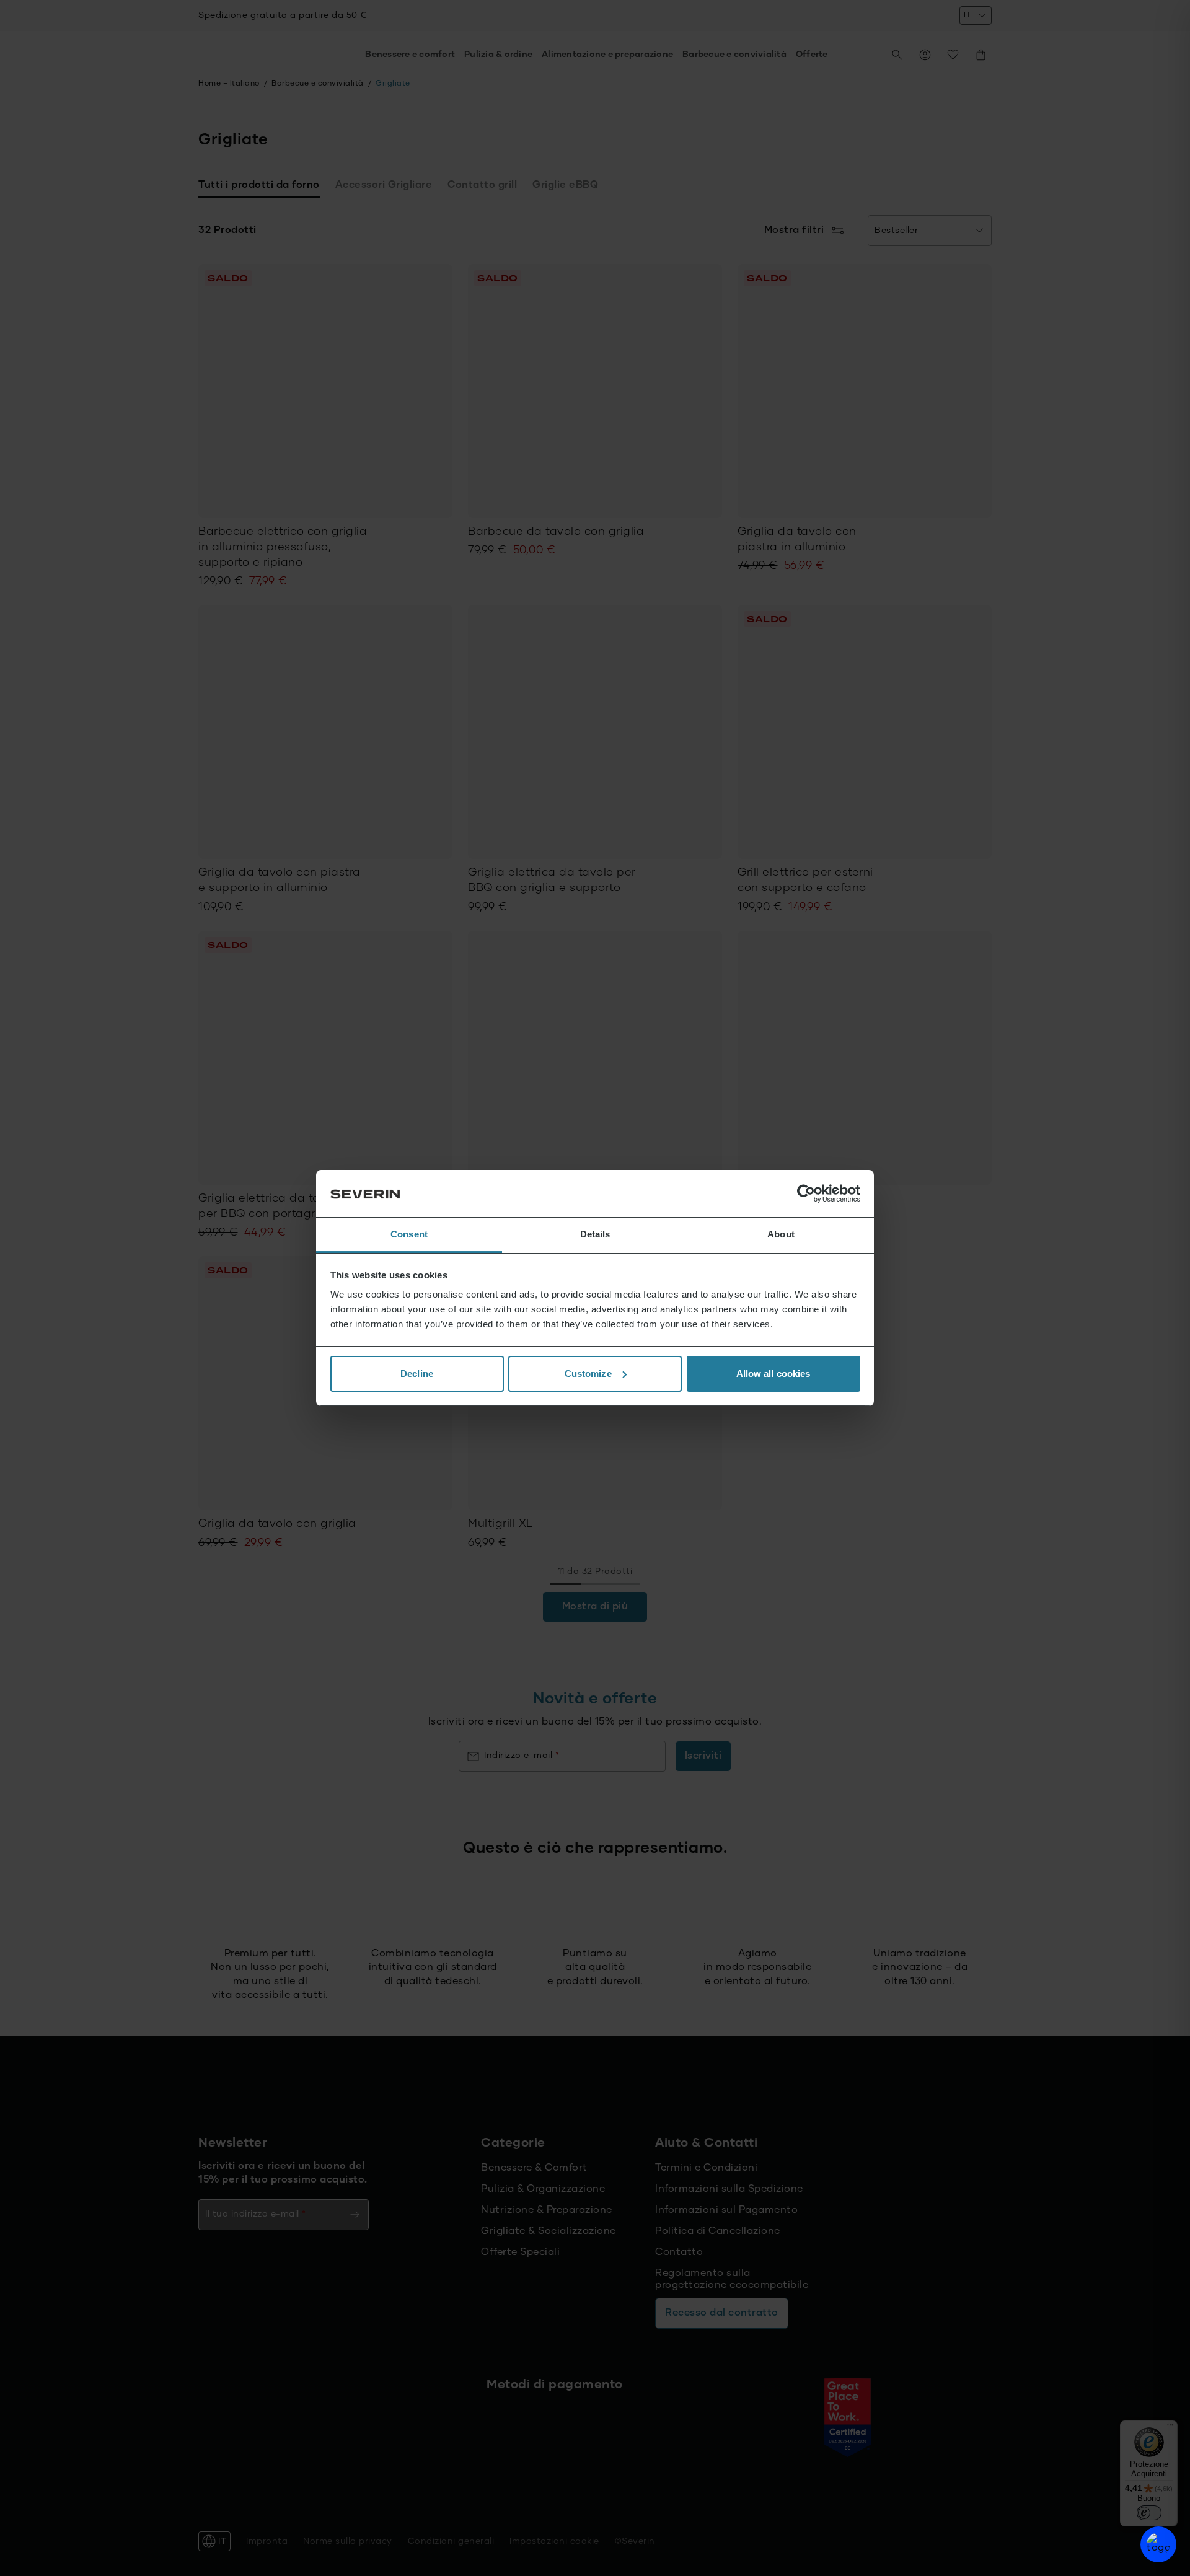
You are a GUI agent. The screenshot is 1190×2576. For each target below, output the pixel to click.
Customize (588, 1374)
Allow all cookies (773, 1374)
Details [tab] (595, 1234)
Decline (417, 1374)
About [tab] (781, 1234)
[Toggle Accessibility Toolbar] (1158, 2544)
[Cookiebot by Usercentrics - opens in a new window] (806, 1193)
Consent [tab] (409, 1234)
